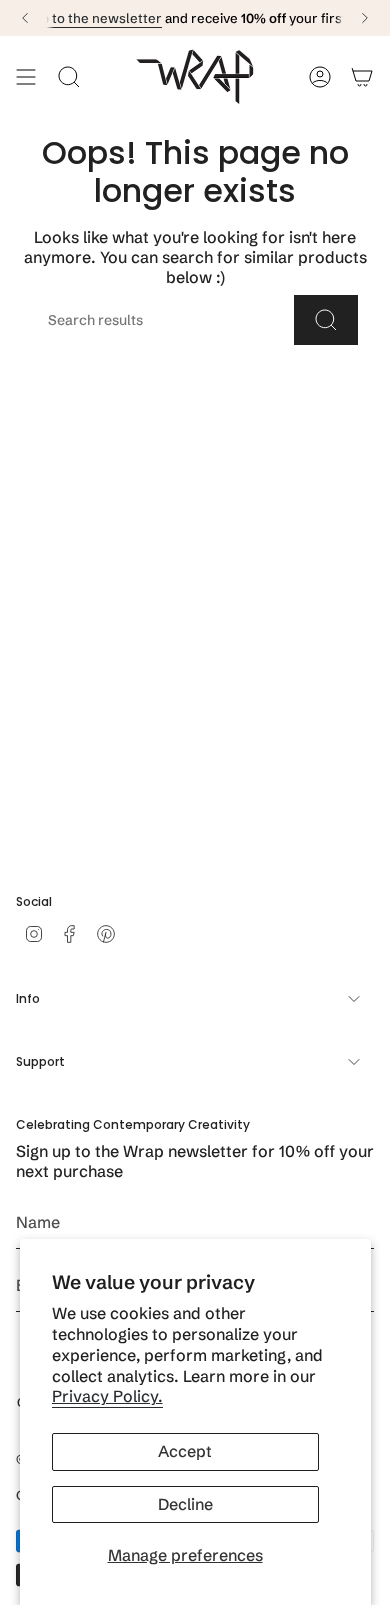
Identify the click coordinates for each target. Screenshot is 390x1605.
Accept (185, 1451)
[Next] (365, 18)
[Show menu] (26, 77)
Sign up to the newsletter (83, 18)
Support (40, 1061)
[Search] (326, 320)
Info (28, 998)
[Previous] (25, 18)
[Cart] (362, 77)
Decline (185, 1504)
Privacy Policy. (107, 1396)
